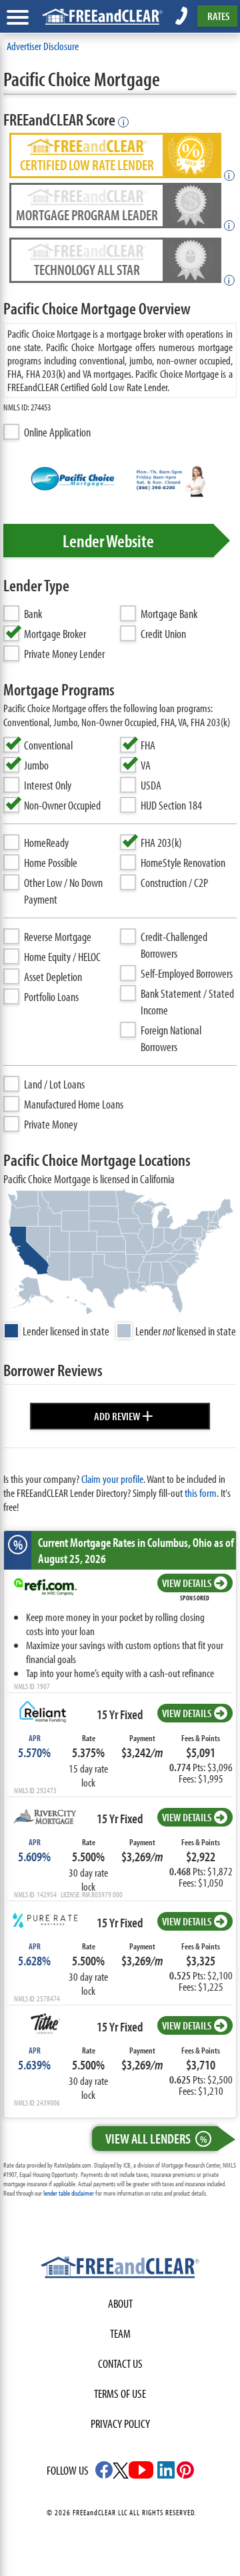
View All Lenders (156, 2138)
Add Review (124, 1414)
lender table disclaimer (69, 2193)
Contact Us (120, 2363)
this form (201, 1493)
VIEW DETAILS (187, 1583)
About (120, 2303)
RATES (218, 16)
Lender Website (108, 541)
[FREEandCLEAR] (120, 2269)
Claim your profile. (113, 1479)
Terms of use (120, 2393)
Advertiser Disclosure (43, 46)
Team (120, 2333)
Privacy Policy (120, 2424)
